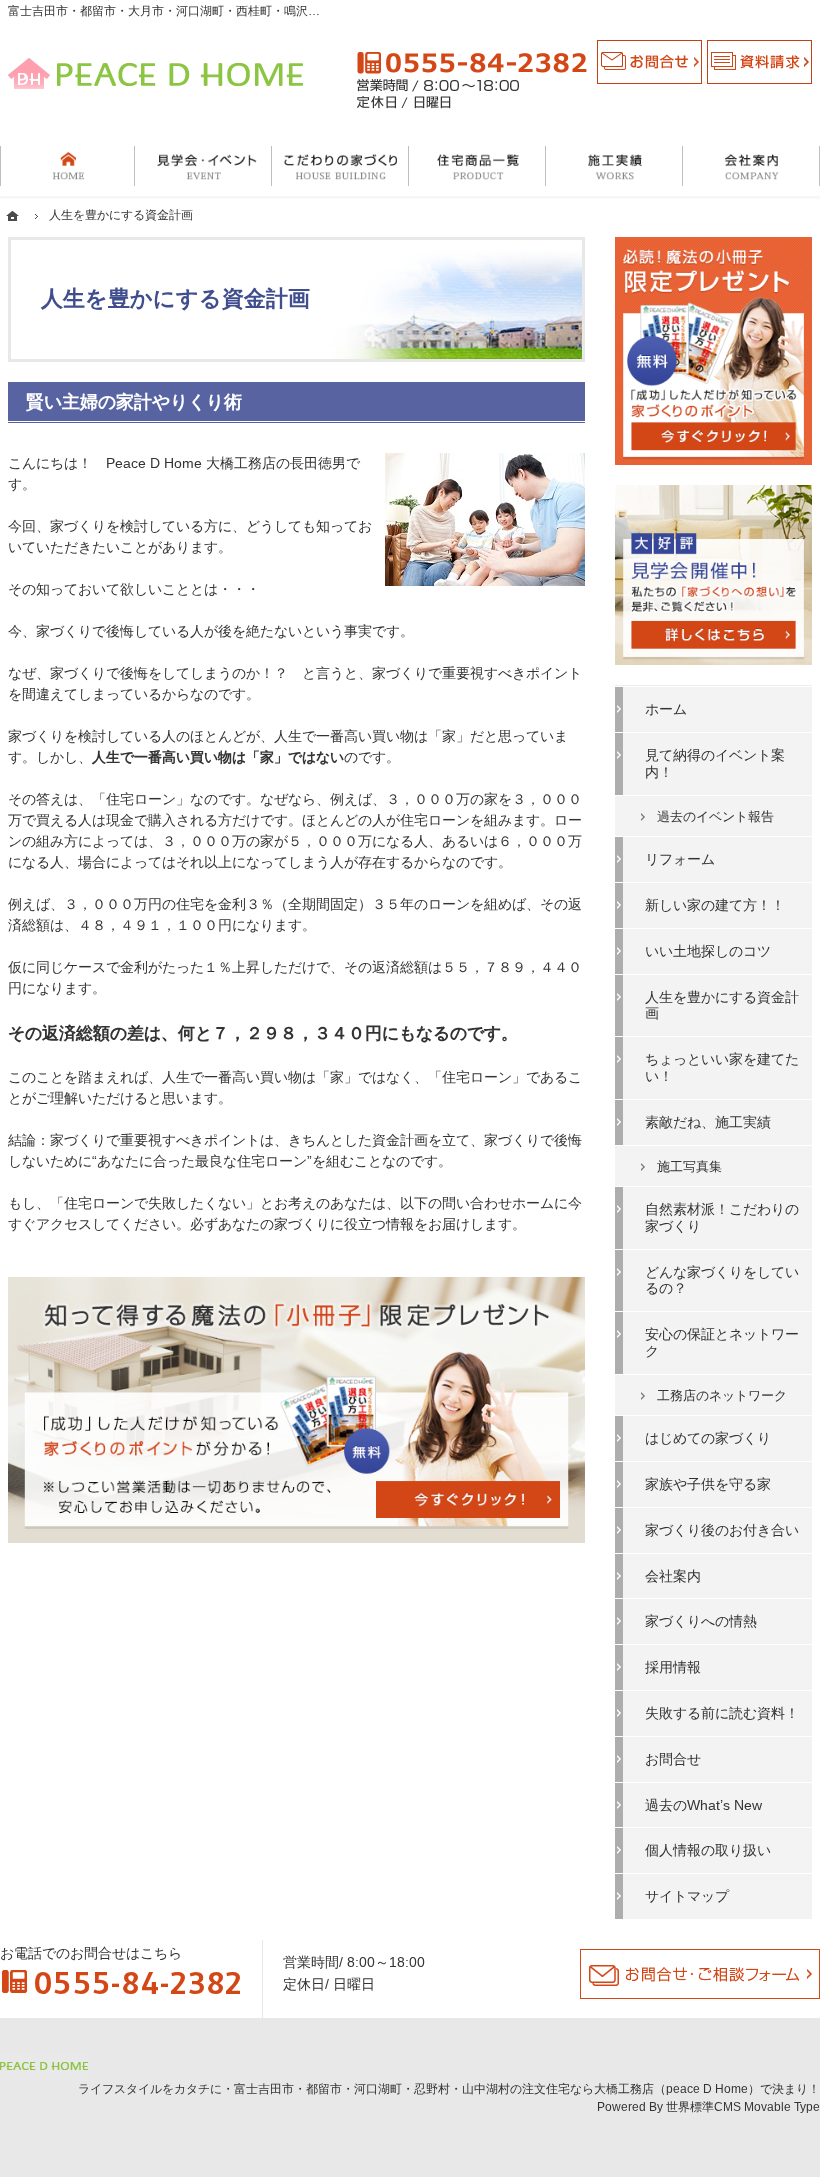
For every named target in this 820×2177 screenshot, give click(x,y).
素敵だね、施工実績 (708, 1122)
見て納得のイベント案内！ (715, 763)
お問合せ (673, 1759)
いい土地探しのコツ (708, 951)
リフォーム (680, 859)
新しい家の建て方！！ (715, 905)
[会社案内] (751, 166)
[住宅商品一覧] (477, 166)
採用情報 (673, 1667)
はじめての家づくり (708, 1438)
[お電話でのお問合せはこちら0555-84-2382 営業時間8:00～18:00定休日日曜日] (472, 80)
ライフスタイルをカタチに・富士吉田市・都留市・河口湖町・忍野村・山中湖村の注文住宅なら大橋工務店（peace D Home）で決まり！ (449, 2089)
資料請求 (759, 62)
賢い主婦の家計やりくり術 (134, 402)
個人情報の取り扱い (708, 1850)
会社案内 (673, 1576)
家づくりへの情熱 (701, 1621)
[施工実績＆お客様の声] (614, 166)
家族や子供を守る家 (708, 1484)
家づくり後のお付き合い (722, 1530)
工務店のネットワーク (722, 1395)
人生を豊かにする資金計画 (722, 1005)
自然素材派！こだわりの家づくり (722, 1217)
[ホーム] (67, 166)
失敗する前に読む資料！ (722, 1713)
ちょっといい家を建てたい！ (722, 1067)
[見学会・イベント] (203, 166)
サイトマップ (687, 1896)
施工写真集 (689, 1166)
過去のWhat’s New (703, 1805)
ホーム (666, 709)
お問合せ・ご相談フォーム (700, 1974)
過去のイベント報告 (715, 816)
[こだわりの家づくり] (340, 166)
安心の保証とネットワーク (722, 1342)
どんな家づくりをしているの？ (722, 1280)
